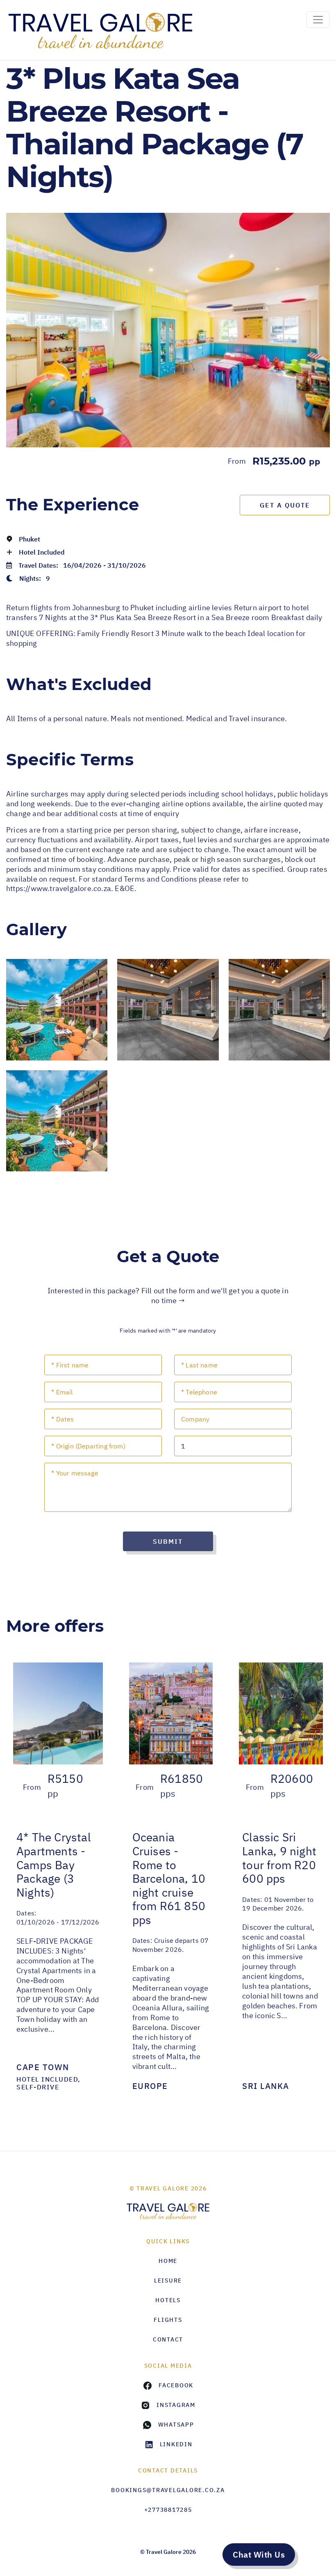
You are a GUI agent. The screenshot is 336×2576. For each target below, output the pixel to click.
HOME (168, 2261)
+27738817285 (168, 2510)
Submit (168, 1541)
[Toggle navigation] (318, 20)
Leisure (168, 2281)
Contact (168, 2339)
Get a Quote (285, 505)
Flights (168, 2320)
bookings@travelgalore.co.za (168, 2490)
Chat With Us (259, 2555)
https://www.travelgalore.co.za (59, 888)
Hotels (168, 2300)
